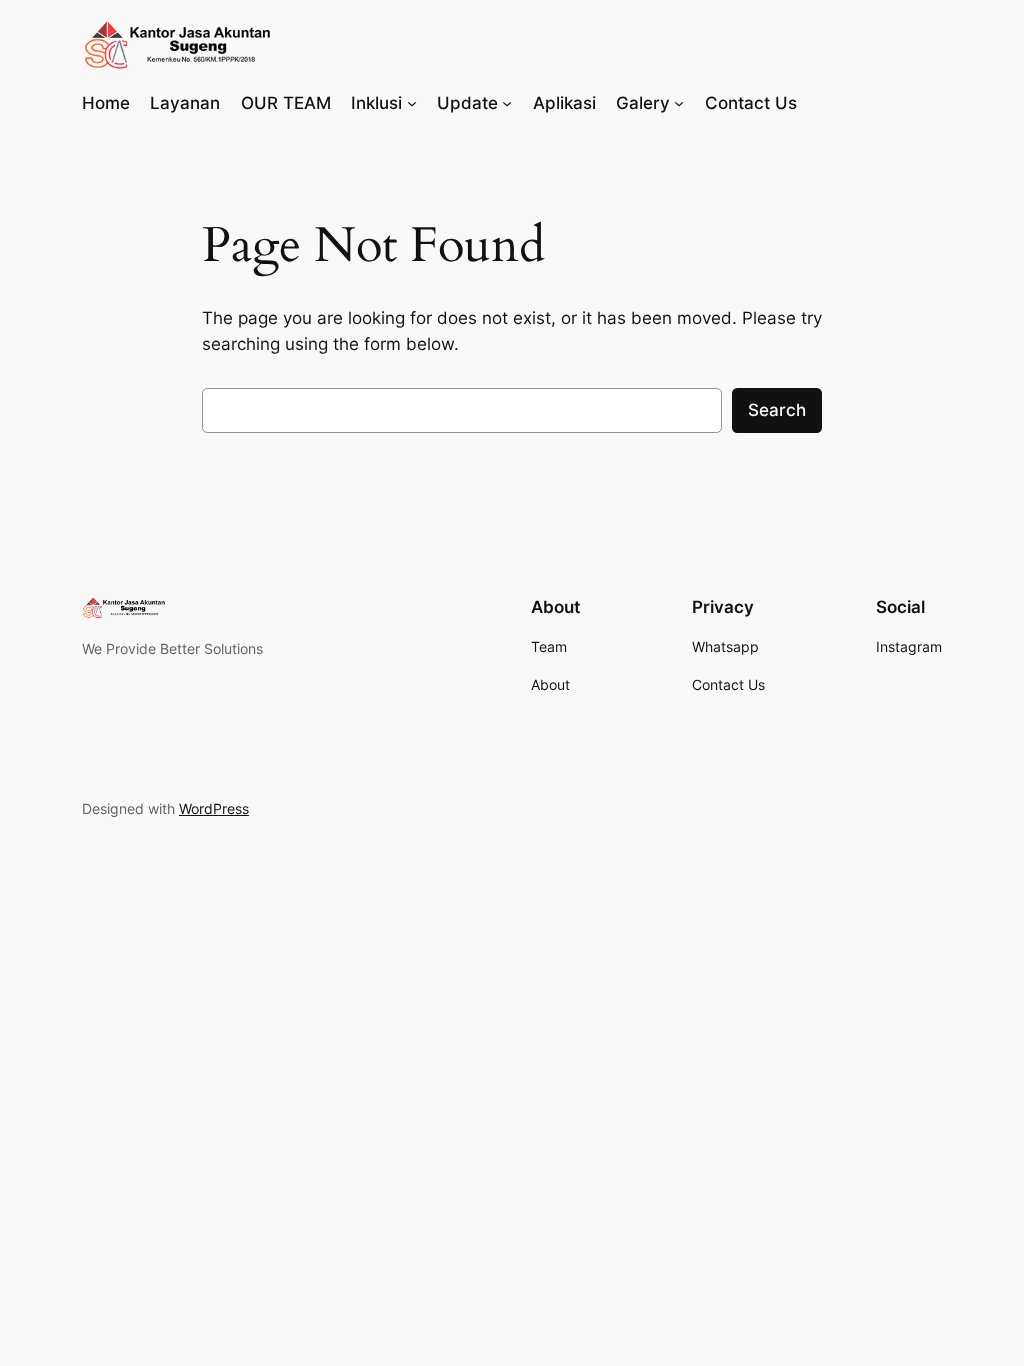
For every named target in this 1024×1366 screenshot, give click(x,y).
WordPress (214, 808)
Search (777, 410)
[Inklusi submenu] (412, 103)
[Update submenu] (507, 103)
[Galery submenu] (679, 103)
